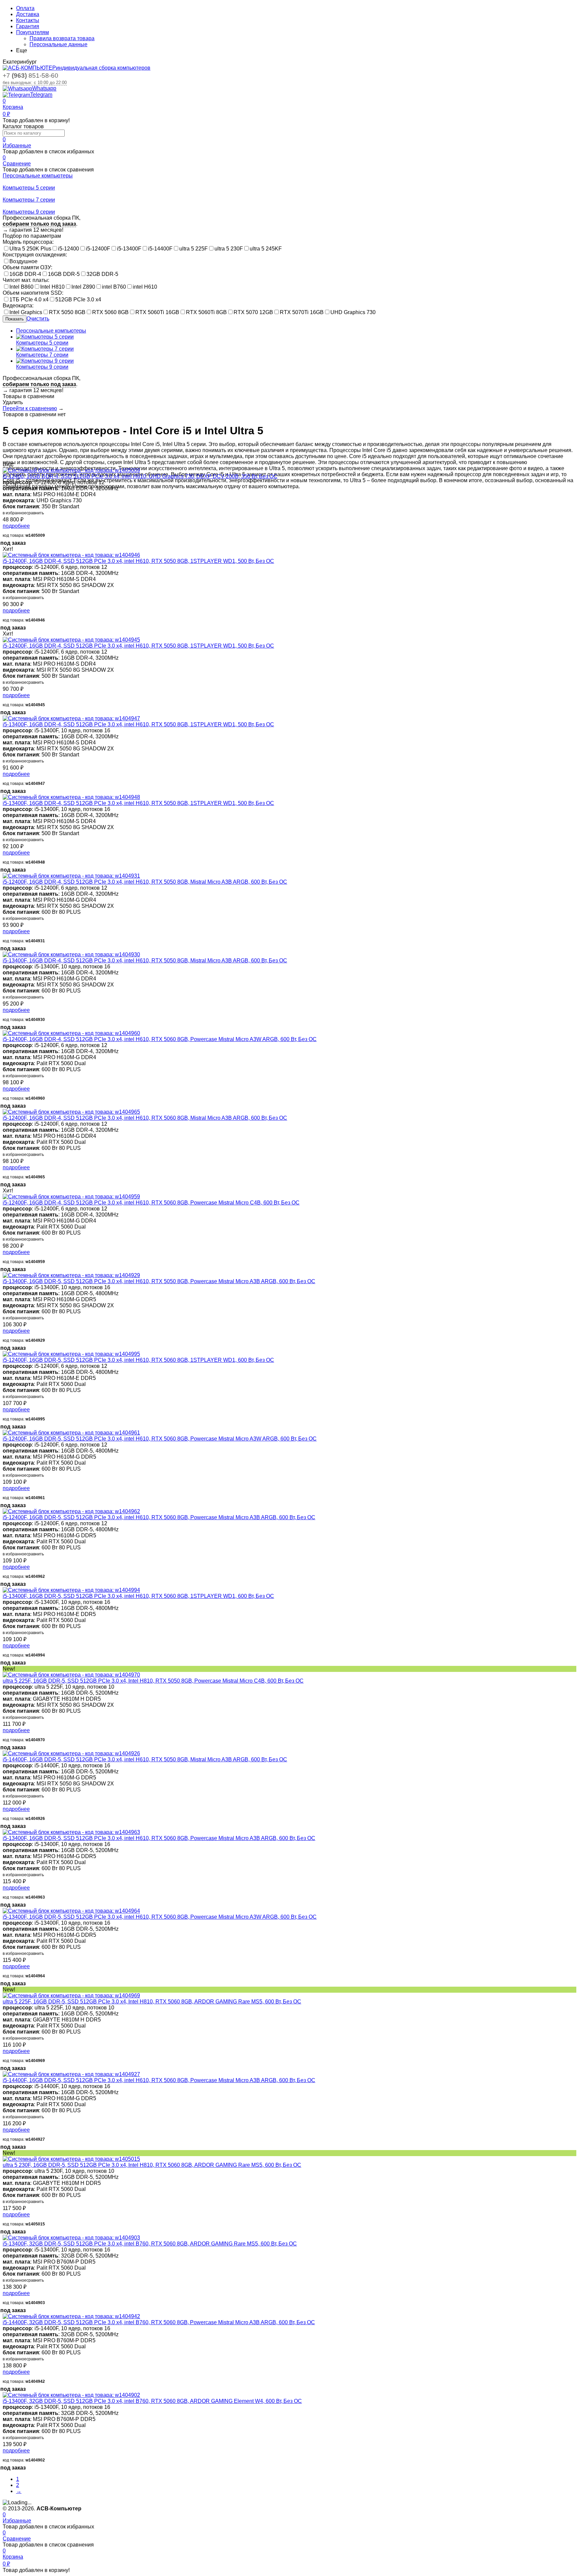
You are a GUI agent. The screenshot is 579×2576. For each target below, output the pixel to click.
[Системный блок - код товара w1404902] (71, 2395)
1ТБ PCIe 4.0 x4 (29, 300)
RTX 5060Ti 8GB (206, 312)
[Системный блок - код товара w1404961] (71, 1433)
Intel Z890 (83, 287)
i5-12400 (69, 249)
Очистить (38, 319)
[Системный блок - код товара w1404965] (71, 1112)
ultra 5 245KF (266, 249)
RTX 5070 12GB (253, 312)
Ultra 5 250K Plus (30, 249)
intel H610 (145, 287)
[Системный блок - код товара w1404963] (71, 1832)
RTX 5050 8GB (67, 312)
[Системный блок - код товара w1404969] (71, 1996)
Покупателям (33, 32)
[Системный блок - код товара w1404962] (71, 1511)
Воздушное (23, 261)
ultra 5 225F (194, 249)
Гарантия (28, 26)
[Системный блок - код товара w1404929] (71, 1275)
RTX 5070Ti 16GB (302, 312)
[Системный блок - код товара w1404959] (71, 1197)
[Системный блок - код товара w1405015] (71, 2159)
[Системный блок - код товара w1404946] (71, 555)
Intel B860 (21, 287)
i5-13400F (129, 249)
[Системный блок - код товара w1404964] (71, 1911)
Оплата (25, 8)
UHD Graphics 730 (353, 312)
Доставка (28, 14)
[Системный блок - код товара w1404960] (71, 1033)
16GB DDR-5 (64, 274)
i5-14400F (160, 249)
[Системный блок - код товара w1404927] (71, 2074)
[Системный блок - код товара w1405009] (71, 470)
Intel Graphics (26, 312)
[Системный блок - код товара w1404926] (71, 1753)
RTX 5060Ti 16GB (157, 312)
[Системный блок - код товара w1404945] (71, 640)
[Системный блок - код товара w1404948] (71, 797)
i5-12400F (98, 249)
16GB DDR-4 (25, 274)
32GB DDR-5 (102, 274)
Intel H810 (52, 287)
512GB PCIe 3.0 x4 (78, 300)
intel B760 (114, 287)
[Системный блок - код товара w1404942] (71, 2316)
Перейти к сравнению (30, 408)
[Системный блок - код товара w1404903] (71, 2238)
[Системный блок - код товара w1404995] (71, 1354)
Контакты (28, 20)
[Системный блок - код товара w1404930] (71, 954)
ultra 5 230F (229, 249)
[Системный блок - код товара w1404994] (71, 1590)
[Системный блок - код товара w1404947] (71, 718)
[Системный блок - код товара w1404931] (71, 876)
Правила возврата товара (62, 38)
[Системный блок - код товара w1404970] (71, 1675)
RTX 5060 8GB (110, 312)
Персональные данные (58, 44)
